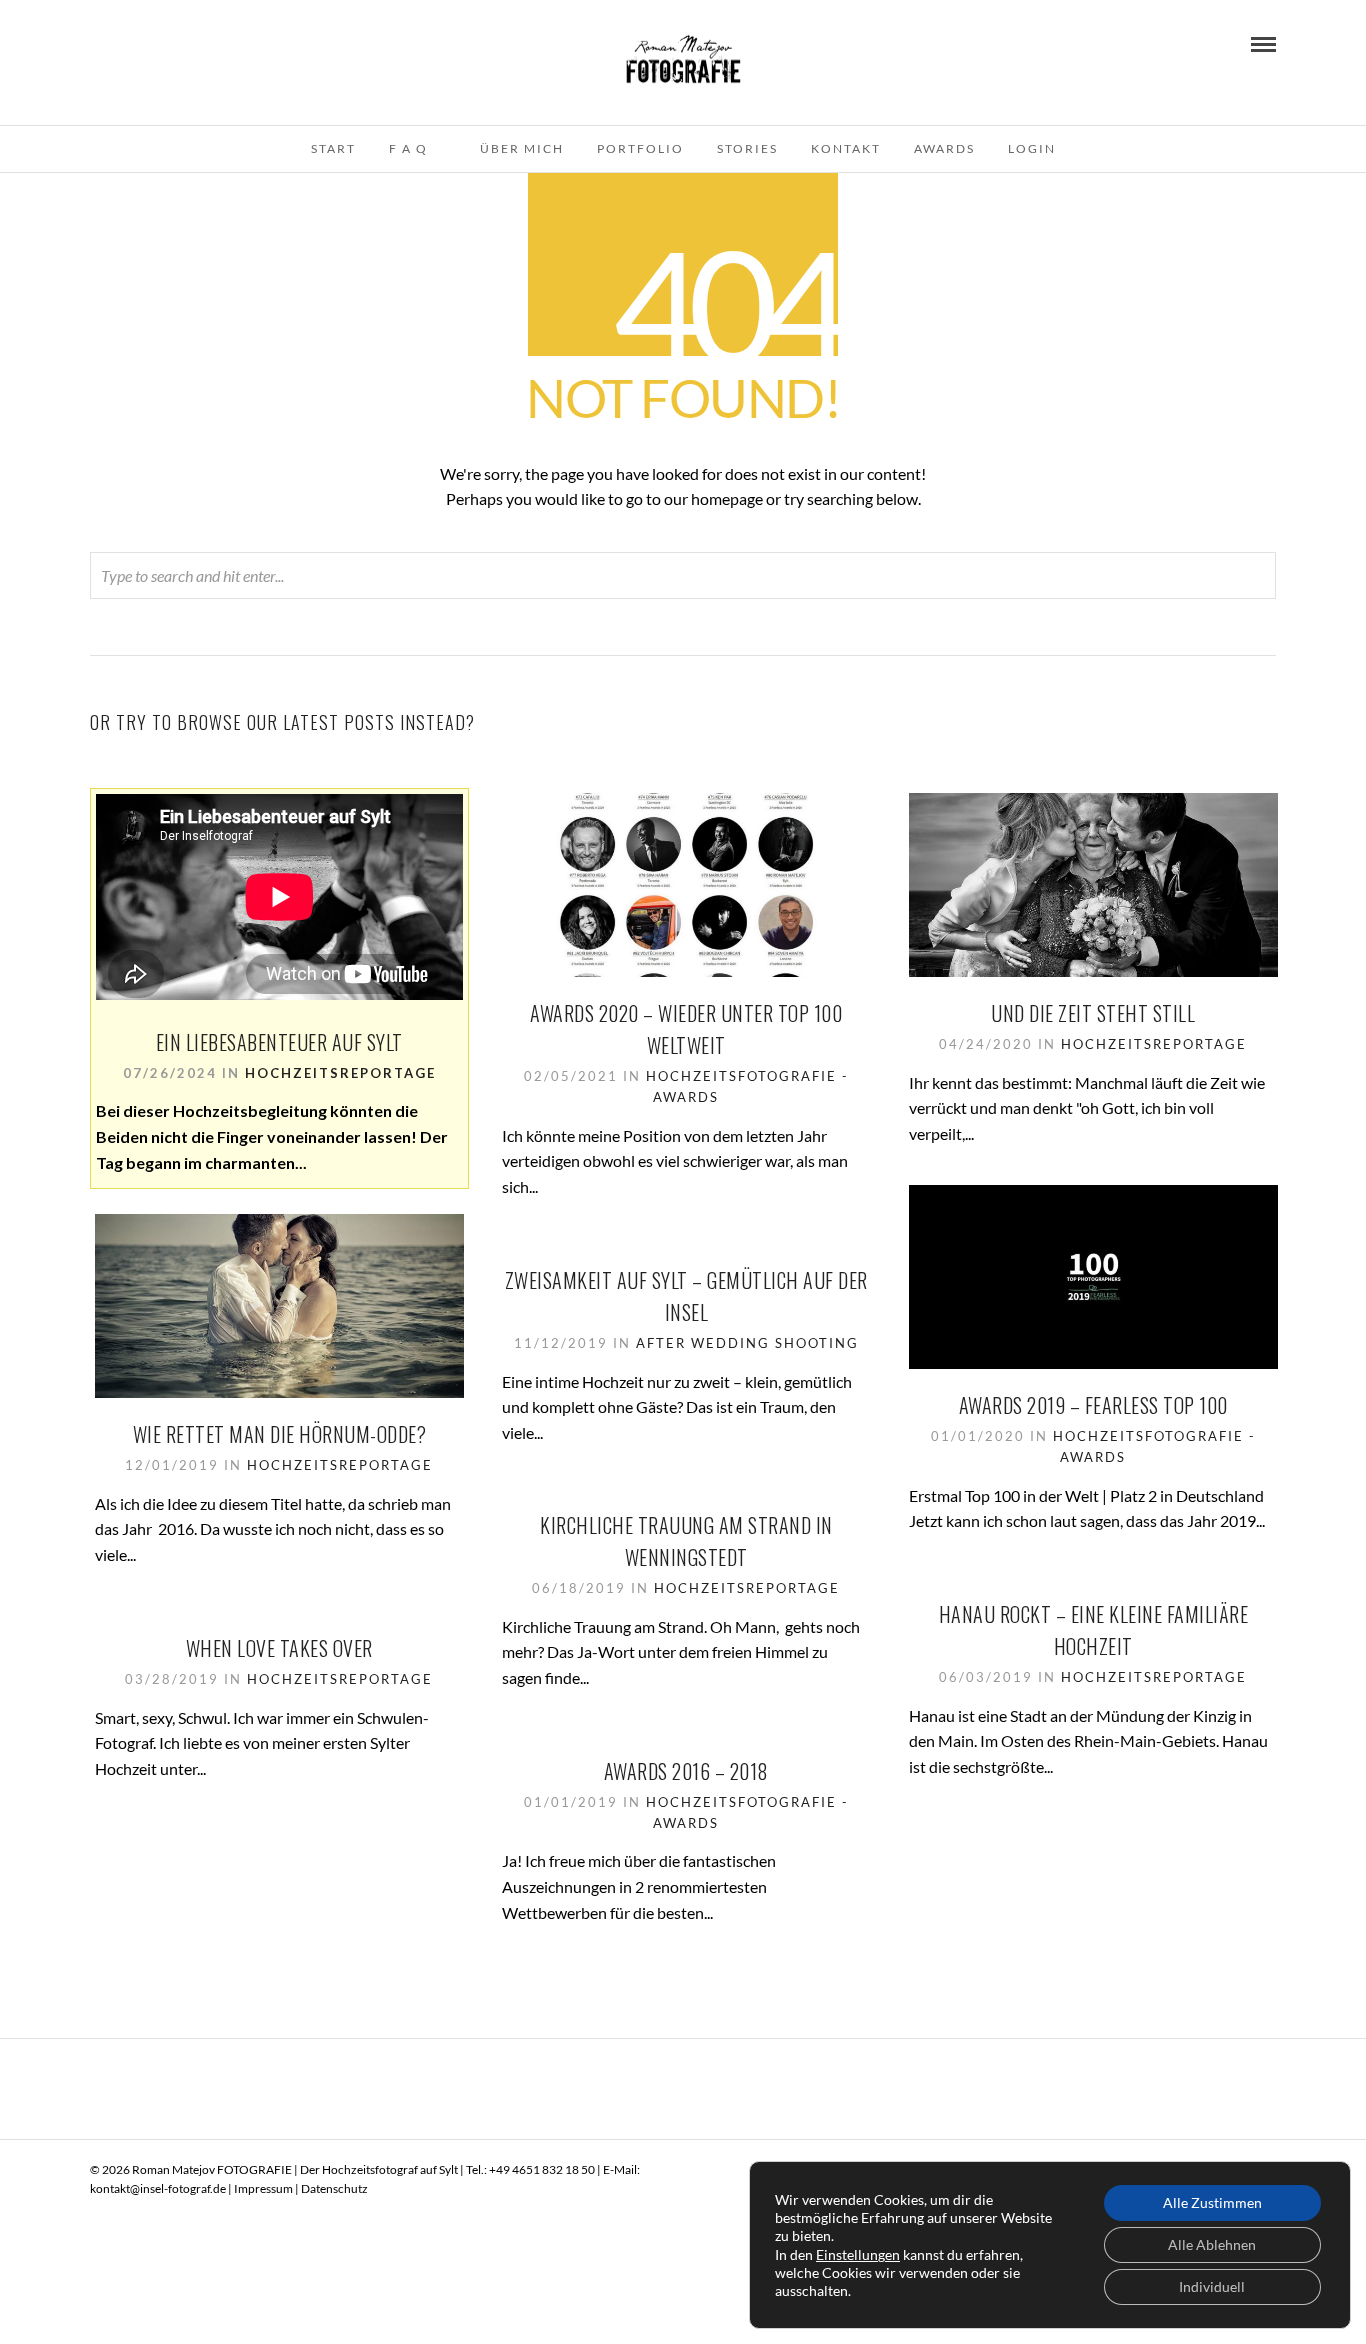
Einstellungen (858, 2254)
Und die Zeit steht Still (1093, 1013)
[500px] (178, 43)
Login (1032, 148)
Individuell (1212, 2286)
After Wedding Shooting (747, 1343)
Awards (944, 148)
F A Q (408, 148)
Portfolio (640, 148)
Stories (747, 148)
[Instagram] (151, 43)
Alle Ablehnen (1212, 2244)
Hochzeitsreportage (340, 1073)
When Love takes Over (279, 1648)
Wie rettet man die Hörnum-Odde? (280, 1434)
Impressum (263, 2188)
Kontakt (846, 148)
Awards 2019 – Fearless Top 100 (1093, 1405)
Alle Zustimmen (1212, 2202)
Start (333, 148)
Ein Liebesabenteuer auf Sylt (279, 1042)
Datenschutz (334, 2188)
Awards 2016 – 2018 (686, 1771)
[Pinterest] (124, 43)
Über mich (522, 148)
